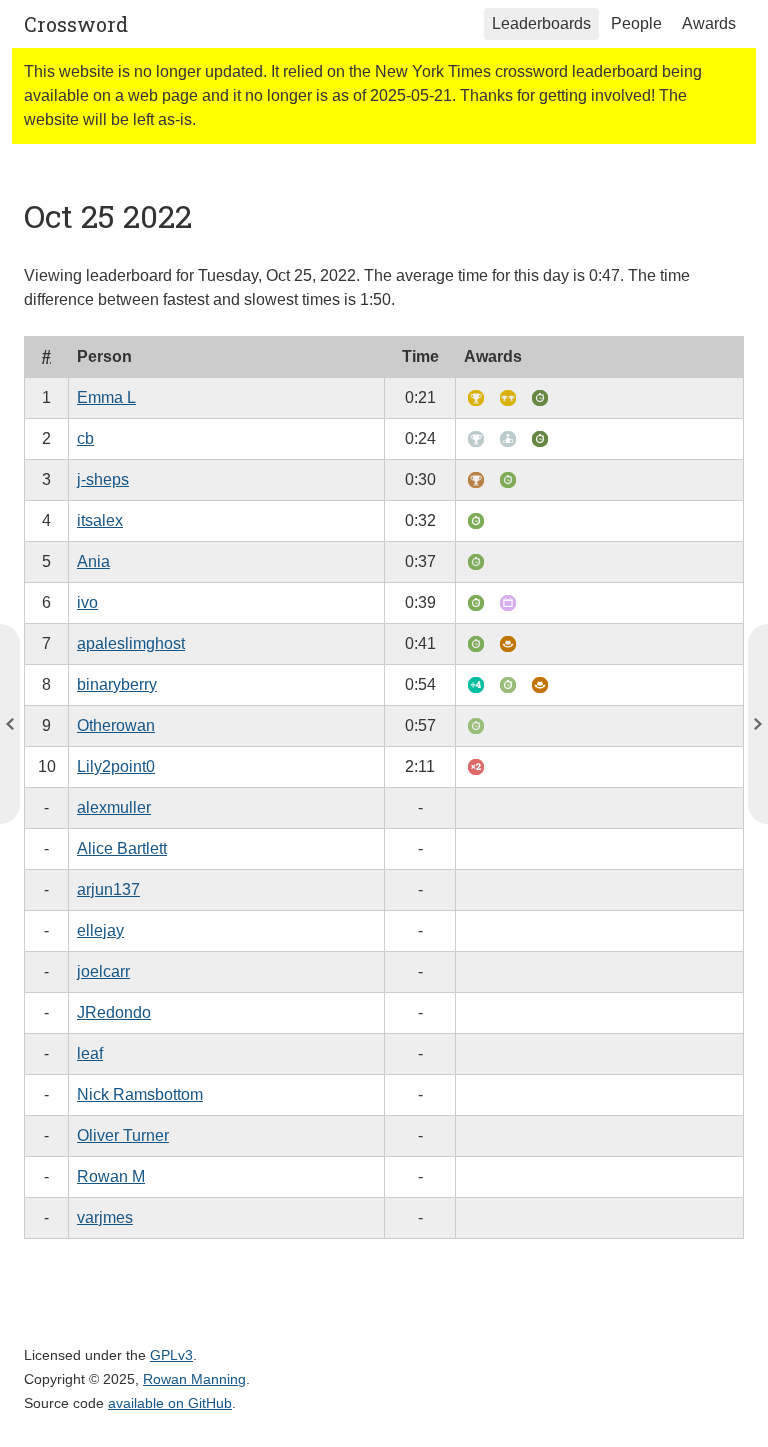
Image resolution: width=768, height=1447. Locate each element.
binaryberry (117, 684)
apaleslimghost (131, 643)
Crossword (76, 24)
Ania (93, 561)
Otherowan (116, 725)
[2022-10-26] (10, 724)
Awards (709, 23)
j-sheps (103, 479)
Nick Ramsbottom (140, 1094)
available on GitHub (170, 1403)
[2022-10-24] (758, 724)
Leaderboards (541, 23)
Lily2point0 (116, 766)
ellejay (100, 930)
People (636, 23)
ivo (87, 602)
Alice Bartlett (122, 848)
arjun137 (108, 889)
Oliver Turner (123, 1135)
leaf (90, 1053)
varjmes (105, 1217)
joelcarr (103, 971)
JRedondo (114, 1012)
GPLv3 (171, 1355)
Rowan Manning (194, 1379)
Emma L (106, 397)
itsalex (100, 520)
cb (85, 438)
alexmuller (114, 807)
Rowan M (111, 1176)
